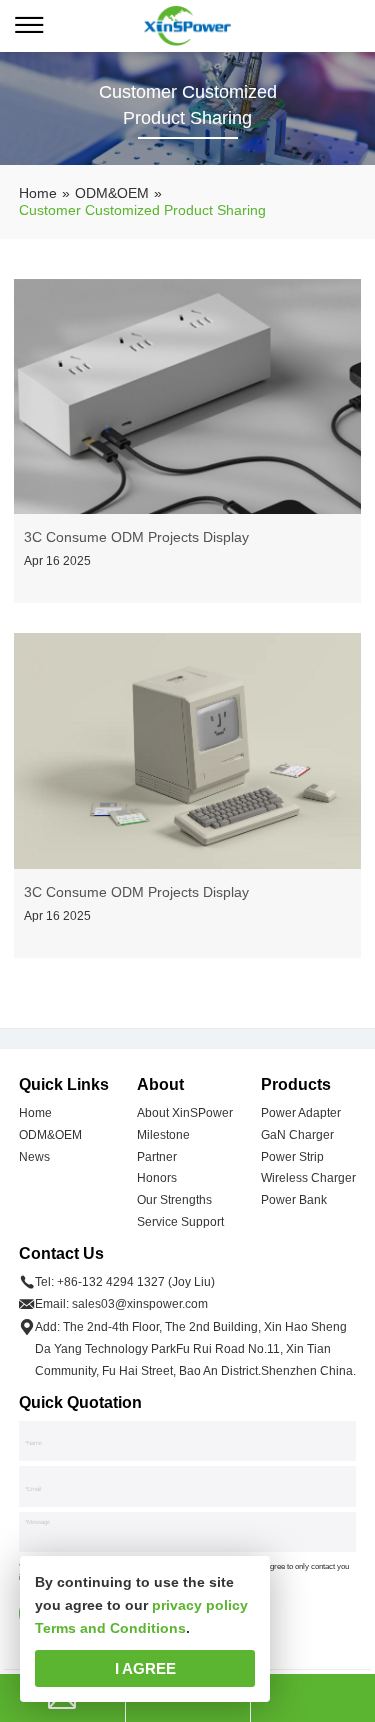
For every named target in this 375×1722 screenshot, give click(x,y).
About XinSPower (185, 1113)
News (34, 1157)
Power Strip (292, 1157)
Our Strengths (174, 1200)
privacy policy (200, 1605)
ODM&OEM (50, 1135)
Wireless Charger (308, 1178)
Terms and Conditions (110, 1628)
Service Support (180, 1222)
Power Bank (294, 1200)
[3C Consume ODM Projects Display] (188, 397)
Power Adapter (301, 1113)
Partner (157, 1157)
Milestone (163, 1135)
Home (35, 1113)
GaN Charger (297, 1135)
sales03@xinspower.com (140, 1304)
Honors (157, 1178)
